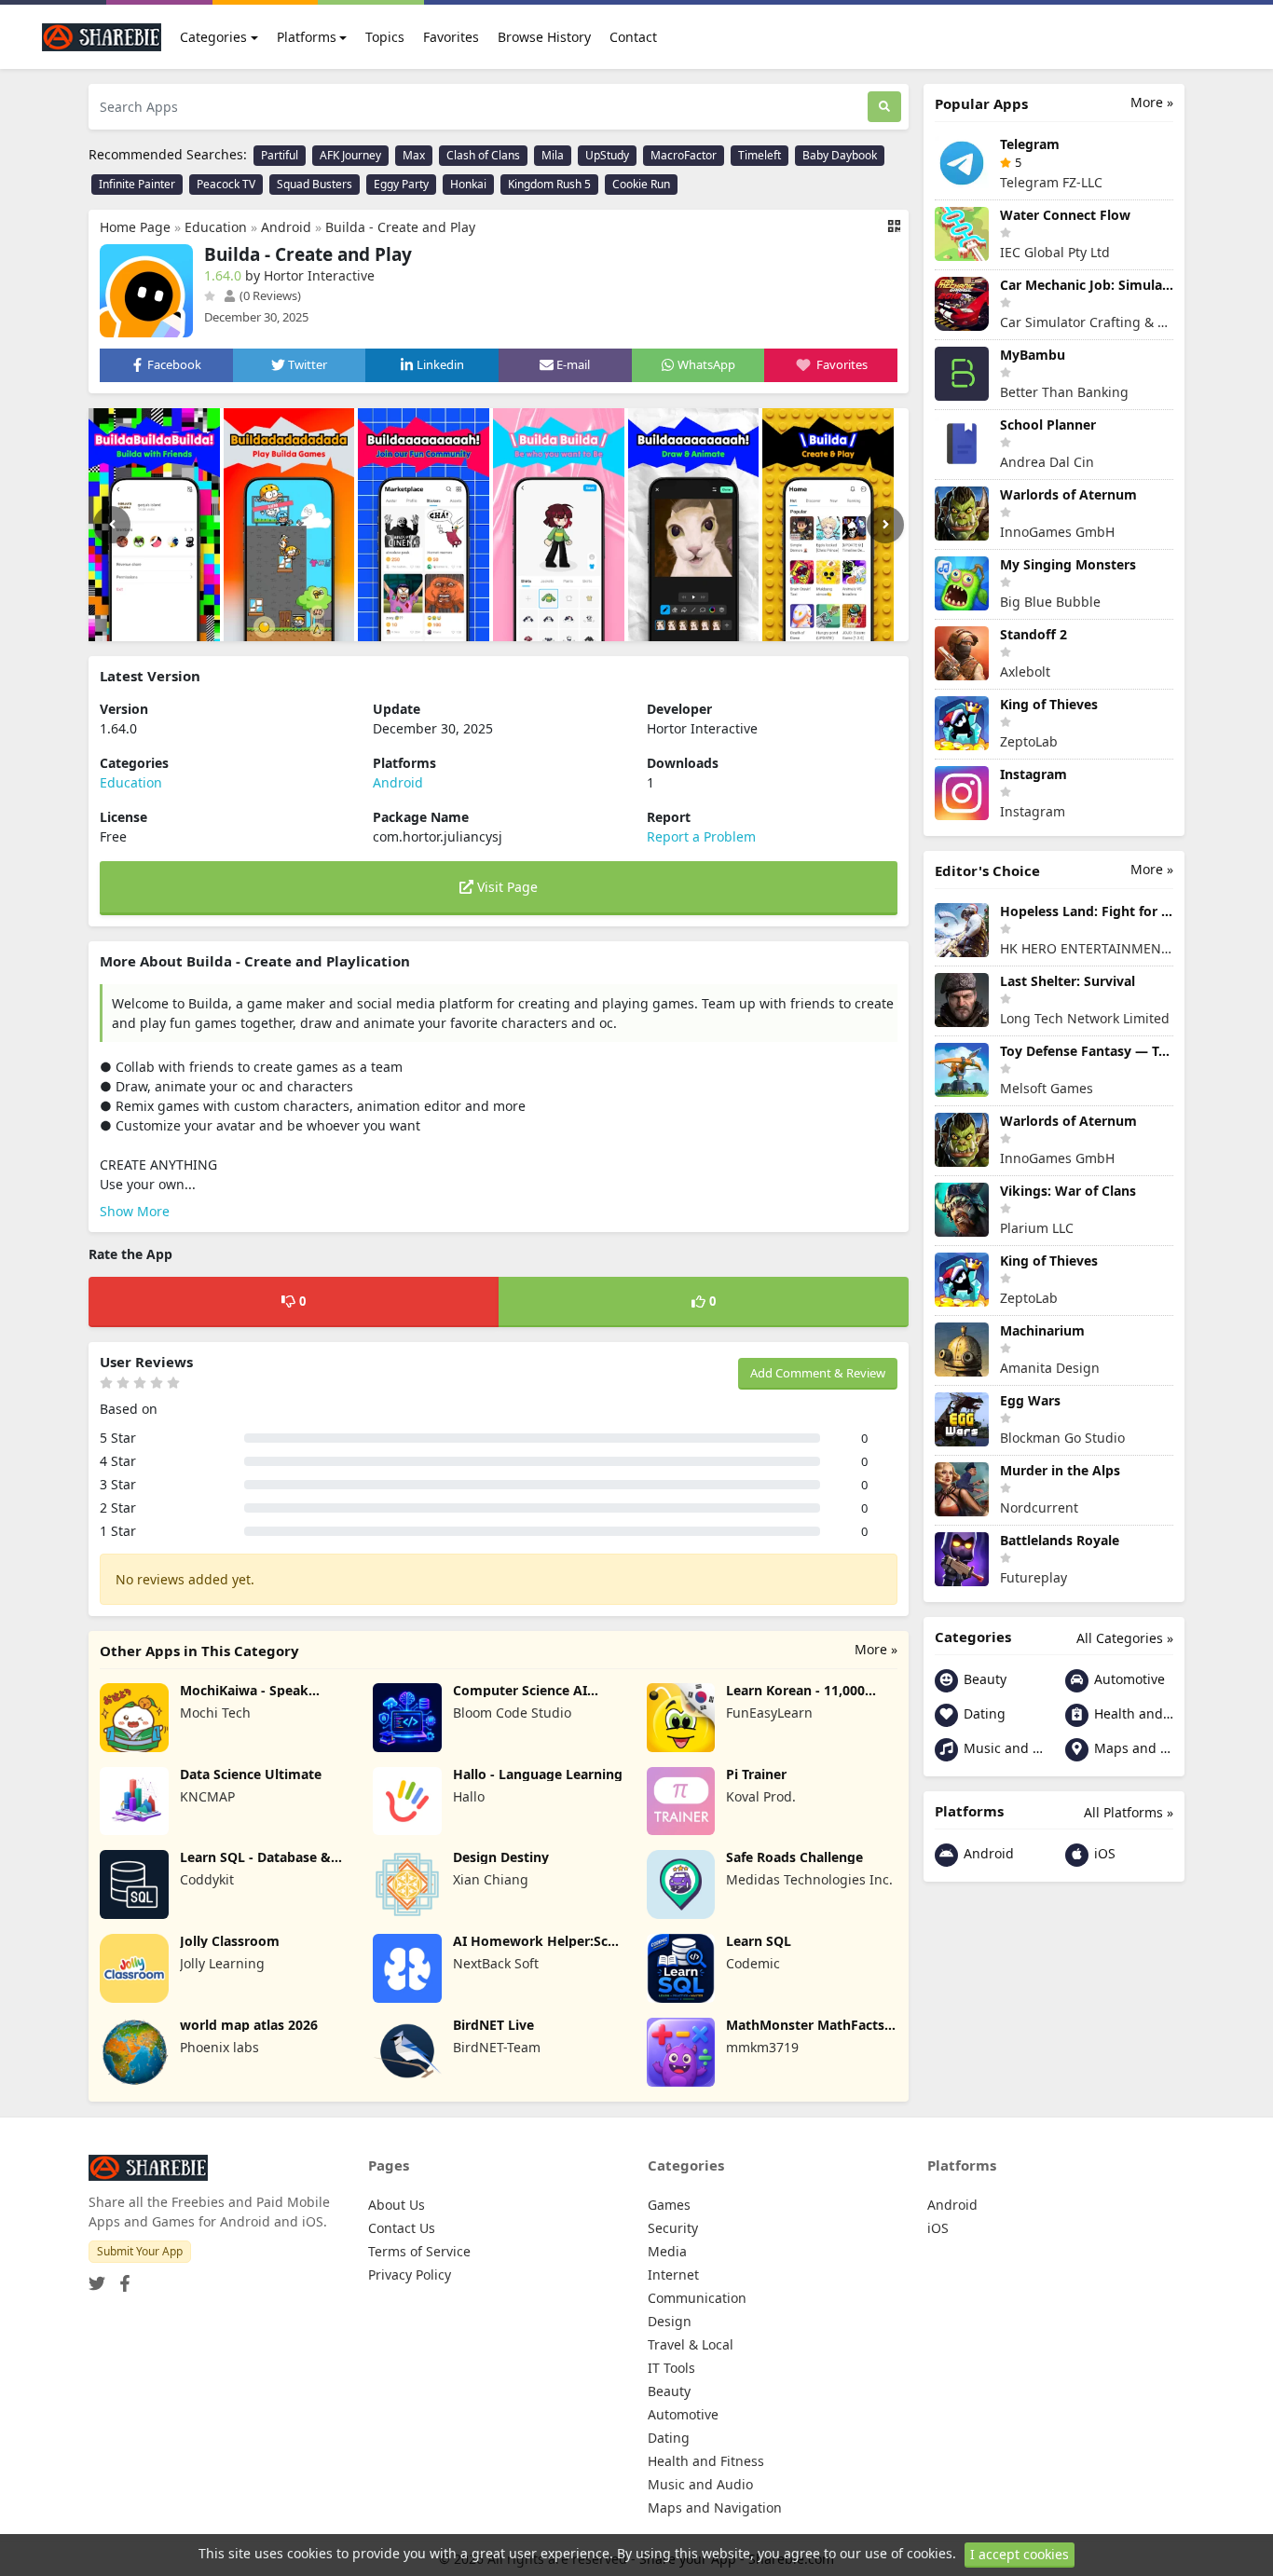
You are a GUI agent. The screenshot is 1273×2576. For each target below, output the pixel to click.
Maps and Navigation (1132, 1748)
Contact (633, 37)
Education (216, 227)
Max (414, 155)
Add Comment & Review (818, 1373)
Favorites (451, 37)
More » (876, 1649)
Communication (697, 2298)
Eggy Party (401, 184)
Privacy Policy (410, 2275)
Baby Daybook (840, 155)
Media (667, 2251)
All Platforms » (1129, 1812)
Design (670, 2321)
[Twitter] (97, 2277)
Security (673, 2228)
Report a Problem (701, 836)
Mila (553, 155)
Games (669, 2205)
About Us (397, 2205)
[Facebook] (121, 2277)
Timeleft (760, 155)
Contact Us (402, 2228)
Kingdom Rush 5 (549, 184)
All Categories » (1125, 1638)
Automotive (1128, 1679)
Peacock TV (226, 184)
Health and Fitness (1132, 1713)
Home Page (135, 227)
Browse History (544, 37)
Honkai (468, 184)
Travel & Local (691, 2344)
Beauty (983, 1679)
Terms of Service (419, 2251)
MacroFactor (684, 155)
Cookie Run (641, 184)
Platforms (307, 37)
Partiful (280, 155)
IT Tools (671, 2368)
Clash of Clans (483, 155)
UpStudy (607, 155)
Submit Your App (140, 2251)
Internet (673, 2275)
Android (286, 227)
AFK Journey (350, 155)
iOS (1103, 1853)
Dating (983, 1713)
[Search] (884, 107)
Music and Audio (1001, 1748)
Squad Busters (315, 184)
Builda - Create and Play (400, 227)
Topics (385, 37)
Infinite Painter (137, 184)
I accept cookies (1020, 2554)
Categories (213, 37)
